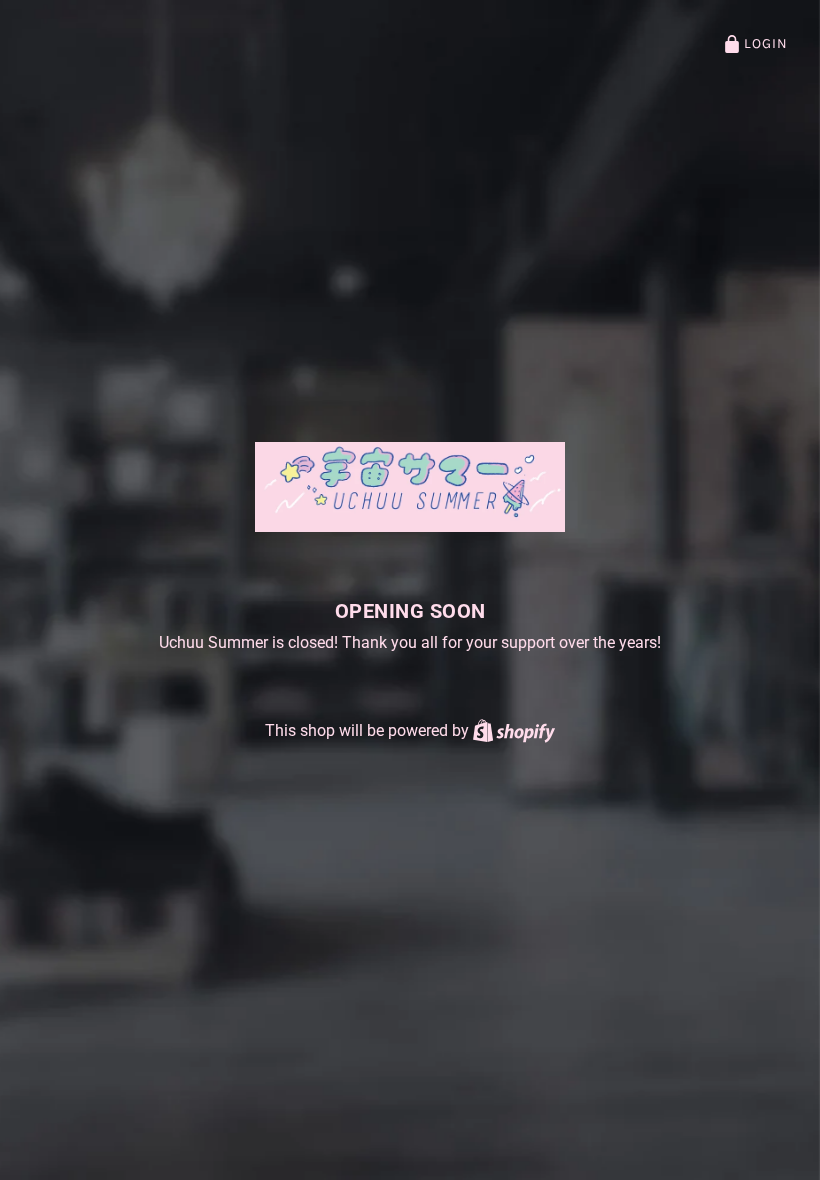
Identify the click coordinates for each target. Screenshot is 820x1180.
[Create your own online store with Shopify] (514, 730)
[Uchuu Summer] (410, 487)
